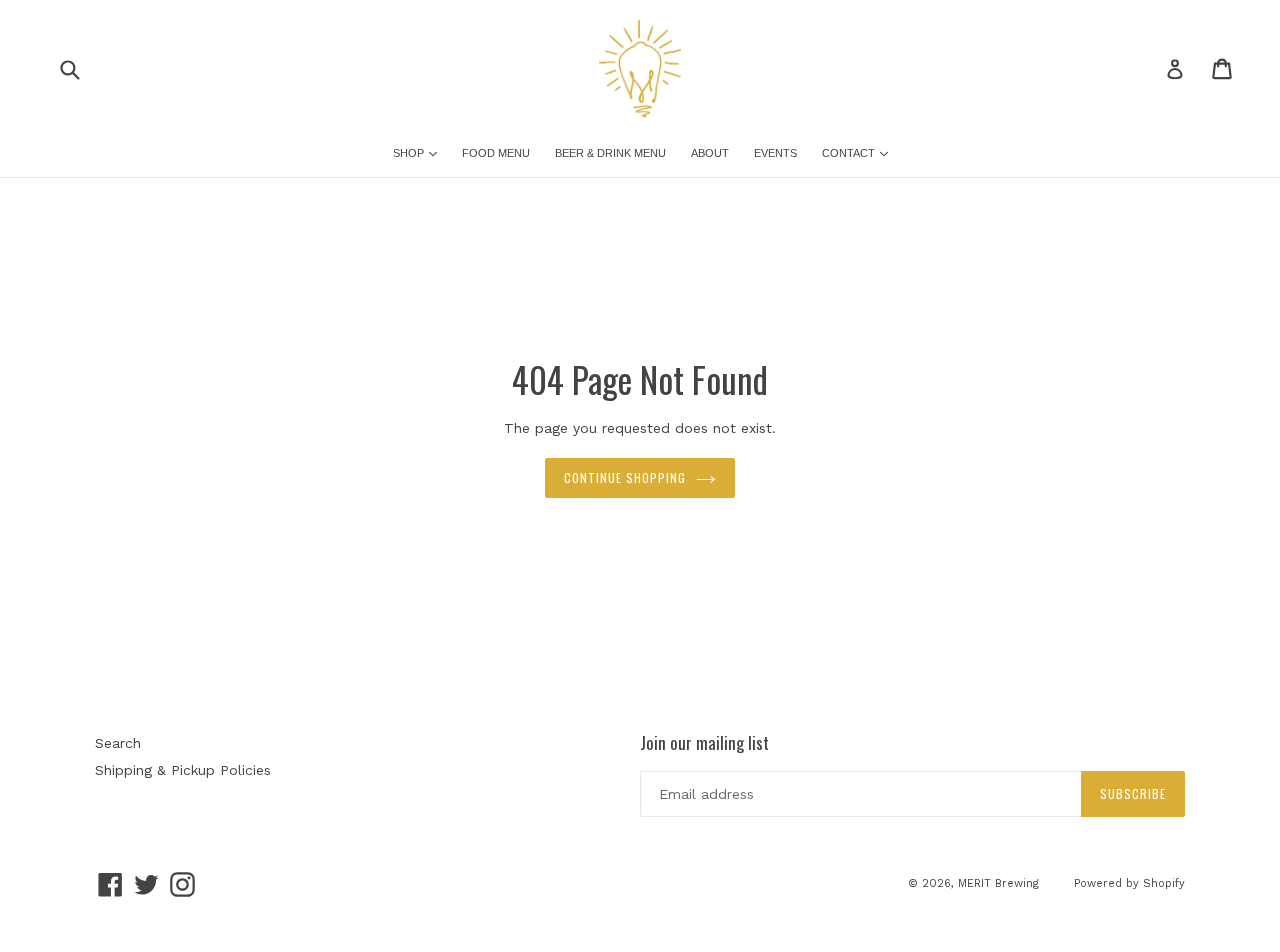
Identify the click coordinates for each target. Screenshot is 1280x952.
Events (775, 153)
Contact (850, 153)
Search (118, 743)
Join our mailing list (704, 743)
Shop (410, 153)
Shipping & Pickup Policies (183, 770)
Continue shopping (624, 477)
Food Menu (496, 153)
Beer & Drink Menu (610, 153)
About (710, 153)
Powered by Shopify (1129, 883)
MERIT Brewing (998, 883)
